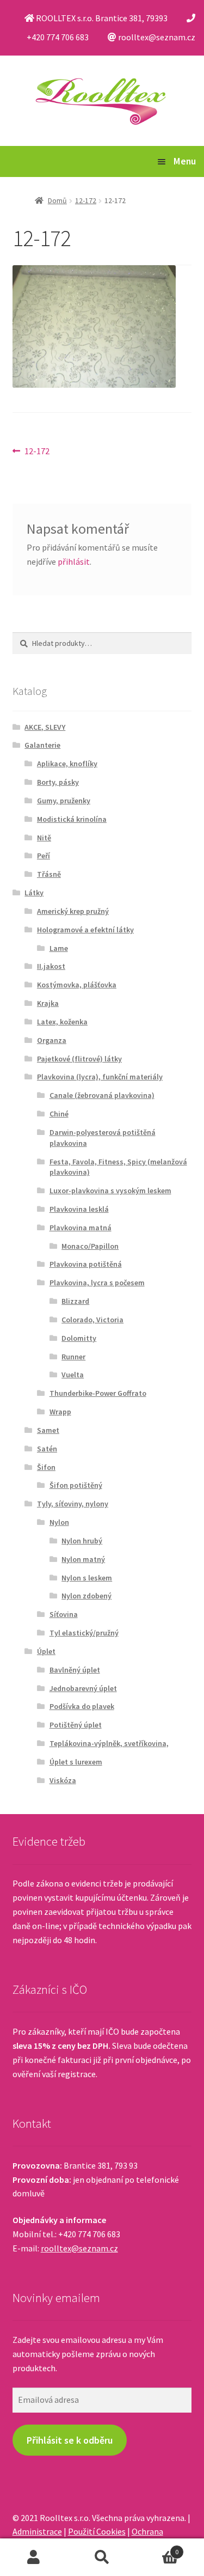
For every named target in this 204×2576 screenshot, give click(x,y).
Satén (47, 1449)
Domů (57, 200)
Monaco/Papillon (90, 1246)
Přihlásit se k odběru (70, 2440)
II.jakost (51, 966)
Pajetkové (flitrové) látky (79, 1059)
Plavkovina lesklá (79, 1209)
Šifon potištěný (76, 1485)
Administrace (37, 2531)
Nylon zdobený (86, 1596)
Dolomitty (79, 1338)
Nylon (59, 1522)
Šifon (46, 1467)
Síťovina (64, 1614)
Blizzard (75, 1301)
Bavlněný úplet (75, 1670)
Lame (59, 948)
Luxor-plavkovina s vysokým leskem (110, 1191)
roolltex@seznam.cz (79, 2248)
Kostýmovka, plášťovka (77, 985)
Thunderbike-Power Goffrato (98, 1393)
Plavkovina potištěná (86, 1264)
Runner (73, 1357)
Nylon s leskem (87, 1578)
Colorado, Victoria (92, 1320)
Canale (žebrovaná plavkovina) (102, 1095)
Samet (48, 1430)
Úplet (46, 1651)
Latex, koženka (62, 1022)
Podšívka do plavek (82, 1706)
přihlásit (74, 561)
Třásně (49, 874)
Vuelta (73, 1375)
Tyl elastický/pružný (84, 1633)
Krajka (48, 1003)
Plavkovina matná (81, 1228)
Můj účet (34, 2557)
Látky (34, 893)
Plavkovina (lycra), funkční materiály (100, 1077)
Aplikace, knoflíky (67, 764)
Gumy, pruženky (64, 801)
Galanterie (42, 745)
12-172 (86, 200)
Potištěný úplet (76, 1725)
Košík (157, 2548)
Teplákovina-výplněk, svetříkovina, (109, 1743)
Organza (52, 1040)
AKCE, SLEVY (45, 727)
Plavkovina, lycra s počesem (97, 1283)
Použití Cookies (97, 2531)
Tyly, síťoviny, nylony (73, 1504)
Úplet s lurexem (76, 1762)
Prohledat (102, 2557)
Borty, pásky (58, 782)
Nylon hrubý (82, 1541)
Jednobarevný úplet (83, 1688)
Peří (44, 856)
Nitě (44, 838)
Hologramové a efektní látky (85, 930)
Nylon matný (83, 1559)
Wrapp (60, 1412)
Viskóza (63, 1780)
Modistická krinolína (72, 819)
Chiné (59, 1114)
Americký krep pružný (73, 911)
